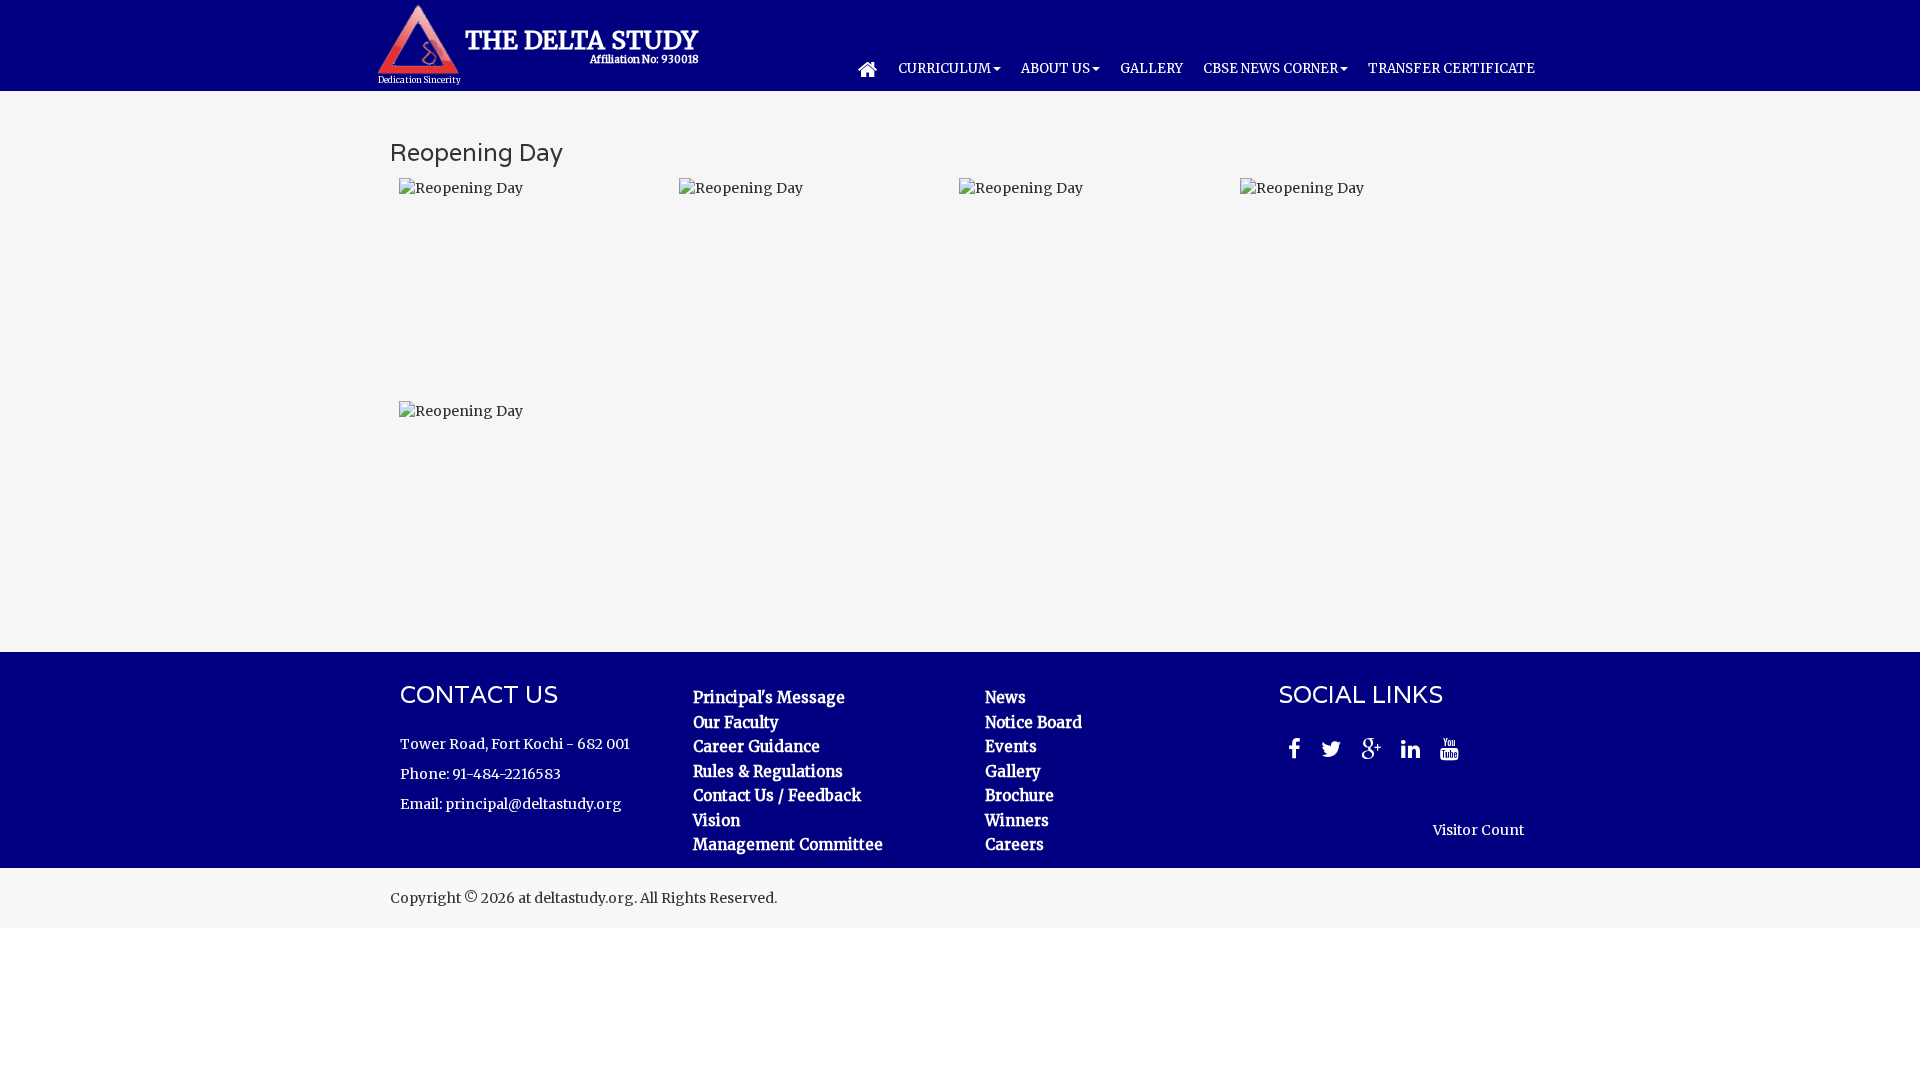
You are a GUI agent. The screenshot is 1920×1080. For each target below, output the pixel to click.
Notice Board (1033, 722)
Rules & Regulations (768, 771)
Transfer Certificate (1451, 68)
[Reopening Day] (530, 276)
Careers (1014, 844)
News (1005, 697)
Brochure (1019, 795)
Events (1011, 746)
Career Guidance (756, 746)
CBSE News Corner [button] (1270, 68)
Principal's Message (769, 697)
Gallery (1151, 68)
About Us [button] (1055, 68)
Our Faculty (736, 722)
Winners (1017, 820)
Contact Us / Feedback (777, 795)
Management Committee (788, 844)
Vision (716, 820)
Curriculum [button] (944, 68)
